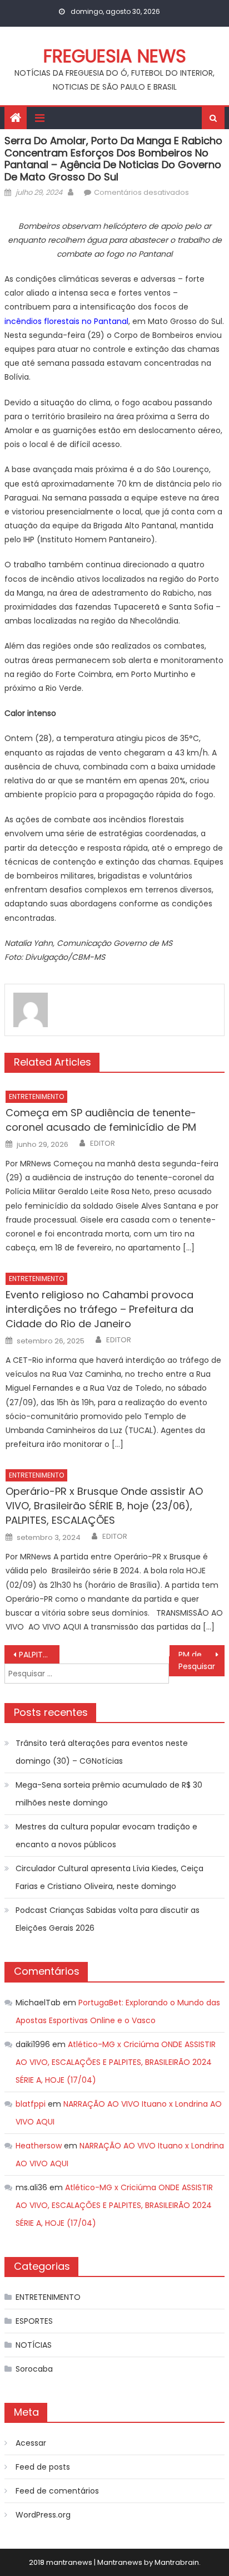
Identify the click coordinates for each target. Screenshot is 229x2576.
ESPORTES (34, 2321)
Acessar (31, 2443)
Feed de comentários (57, 2491)
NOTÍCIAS (34, 2345)
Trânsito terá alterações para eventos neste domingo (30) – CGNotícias (102, 1752)
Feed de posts (43, 2467)
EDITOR (103, 1144)
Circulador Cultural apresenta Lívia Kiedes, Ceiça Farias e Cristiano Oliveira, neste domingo (109, 1877)
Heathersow (39, 2146)
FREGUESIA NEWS (115, 56)
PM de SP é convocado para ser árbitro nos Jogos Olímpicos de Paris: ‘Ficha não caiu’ (201, 1655)
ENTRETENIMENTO (36, 1096)
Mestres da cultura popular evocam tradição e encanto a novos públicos (106, 1836)
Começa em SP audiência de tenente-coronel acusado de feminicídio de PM (101, 1120)
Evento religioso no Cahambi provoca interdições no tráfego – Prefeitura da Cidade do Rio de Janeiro (99, 1309)
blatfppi (31, 2104)
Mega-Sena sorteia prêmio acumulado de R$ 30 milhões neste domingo (109, 1794)
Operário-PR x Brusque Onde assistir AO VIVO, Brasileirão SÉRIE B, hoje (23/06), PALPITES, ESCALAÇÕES (104, 1506)
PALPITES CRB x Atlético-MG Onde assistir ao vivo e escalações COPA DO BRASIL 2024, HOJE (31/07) (39, 1655)
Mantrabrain (177, 2562)
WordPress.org (43, 2515)
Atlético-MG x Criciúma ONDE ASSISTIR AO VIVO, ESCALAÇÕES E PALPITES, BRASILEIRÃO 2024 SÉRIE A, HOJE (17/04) (116, 2062)
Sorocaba (34, 2369)
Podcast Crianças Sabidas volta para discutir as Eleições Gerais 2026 (108, 1919)
